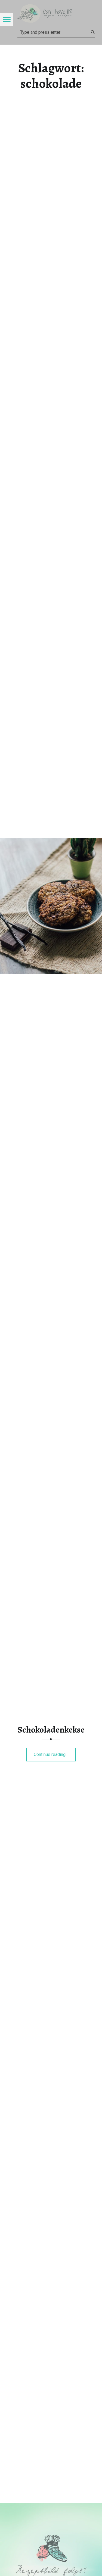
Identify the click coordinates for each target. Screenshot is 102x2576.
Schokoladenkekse (51, 1730)
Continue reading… (55, 1753)
